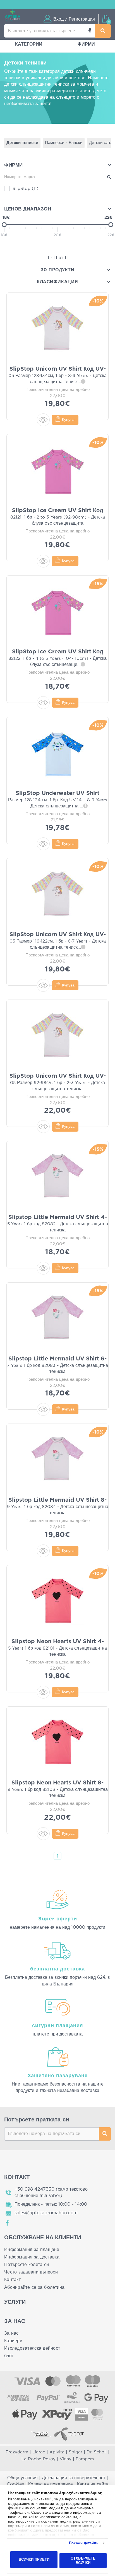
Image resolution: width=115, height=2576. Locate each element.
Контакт (12, 2280)
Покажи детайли (84, 2543)
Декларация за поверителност (74, 2478)
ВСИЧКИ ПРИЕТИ (34, 2559)
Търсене (105, 2134)
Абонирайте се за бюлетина (34, 2287)
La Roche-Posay (39, 2459)
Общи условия (22, 2478)
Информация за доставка (32, 2257)
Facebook (8, 2223)
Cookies (15, 2484)
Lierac (39, 2452)
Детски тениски (22, 143)
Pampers (85, 2459)
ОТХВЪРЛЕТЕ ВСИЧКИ (83, 2560)
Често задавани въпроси (31, 2272)
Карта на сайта (93, 2484)
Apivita (57, 2452)
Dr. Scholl (97, 2452)
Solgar (76, 2452)
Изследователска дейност (32, 2348)
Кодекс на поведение (51, 2484)
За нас (11, 2333)
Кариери (13, 2341)
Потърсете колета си (27, 2265)
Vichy (66, 2459)
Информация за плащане (32, 2250)
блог (9, 2356)
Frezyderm (17, 2452)
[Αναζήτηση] (103, 31)
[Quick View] (43, 420)
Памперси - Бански (64, 143)
